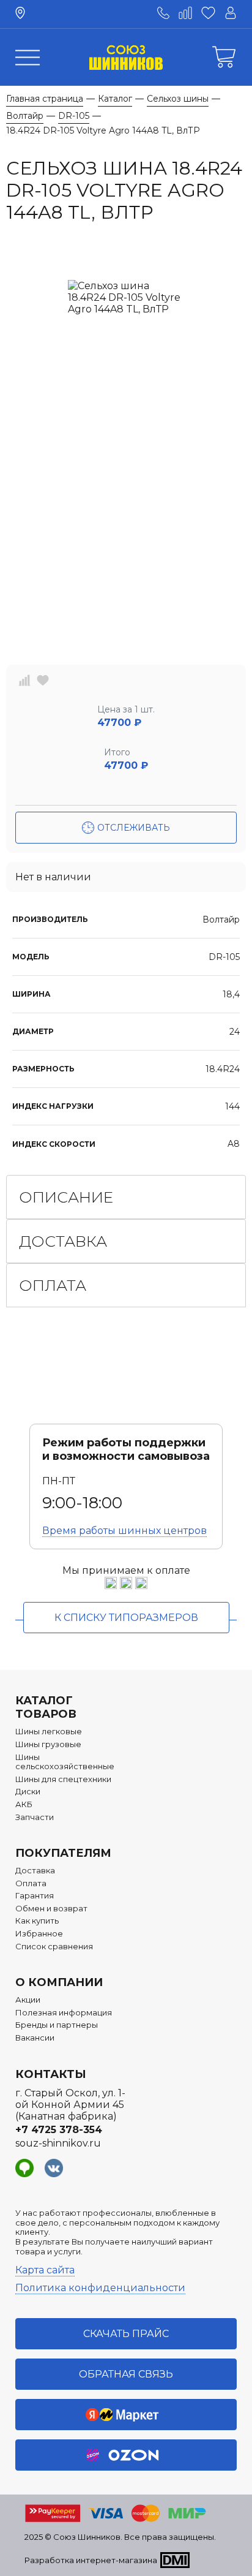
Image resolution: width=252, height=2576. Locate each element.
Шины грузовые (48, 1744)
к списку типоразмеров (126, 1618)
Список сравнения (54, 1947)
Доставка (63, 1241)
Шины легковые (49, 1732)
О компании (59, 1982)
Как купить (37, 1921)
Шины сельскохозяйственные (65, 1762)
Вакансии (35, 2038)
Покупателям (63, 1853)
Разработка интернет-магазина (91, 2560)
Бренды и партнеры (57, 2025)
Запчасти (35, 1817)
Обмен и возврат (51, 1909)
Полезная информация (64, 2013)
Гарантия (35, 1896)
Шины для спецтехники (63, 1779)
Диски (28, 1792)
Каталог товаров (46, 1707)
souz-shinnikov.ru (58, 2143)
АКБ (24, 1804)
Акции (28, 2000)
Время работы (124, 1531)
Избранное (39, 1934)
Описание (66, 1197)
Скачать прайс (126, 2334)
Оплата (53, 1285)
